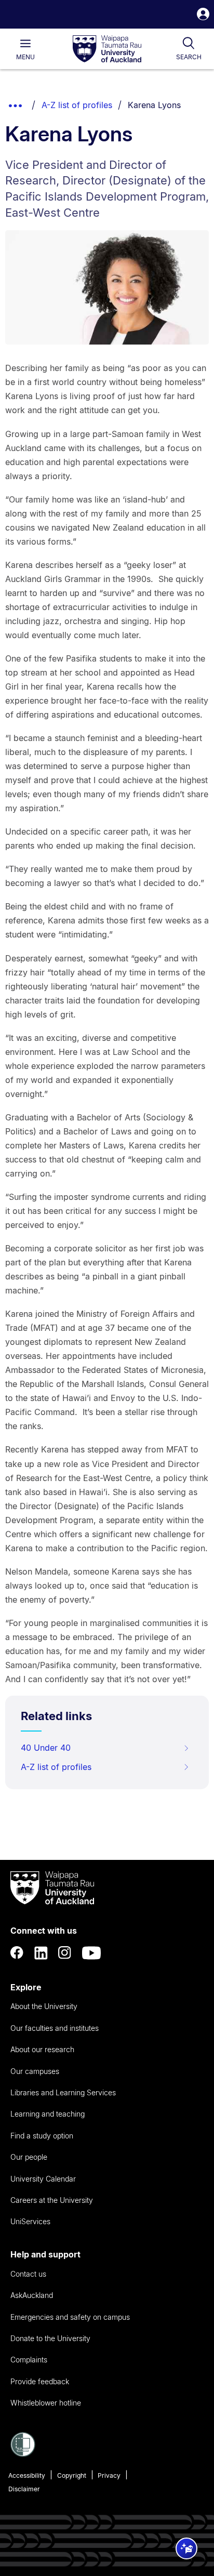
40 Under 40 (46, 1748)
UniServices (30, 2221)
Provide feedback (40, 2381)
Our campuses (35, 2071)
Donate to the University (50, 2338)
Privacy (109, 2475)
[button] (203, 15)
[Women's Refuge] (23, 2454)
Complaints (29, 2360)
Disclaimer (24, 2489)
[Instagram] (65, 1953)
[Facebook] (17, 1953)
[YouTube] (91, 1953)
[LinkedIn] (41, 1953)
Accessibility (27, 2475)
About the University (44, 2006)
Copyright (72, 2475)
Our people (29, 2157)
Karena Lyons (154, 105)
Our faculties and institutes (55, 2028)
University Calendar (43, 2179)
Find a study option (42, 2136)
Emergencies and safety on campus (70, 2317)
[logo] (107, 49)
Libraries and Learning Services (63, 2092)
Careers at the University (52, 2200)
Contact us (28, 2274)
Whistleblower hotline (46, 2403)
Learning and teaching (48, 2114)
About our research (42, 2049)
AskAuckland (32, 2295)
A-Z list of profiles (77, 105)
